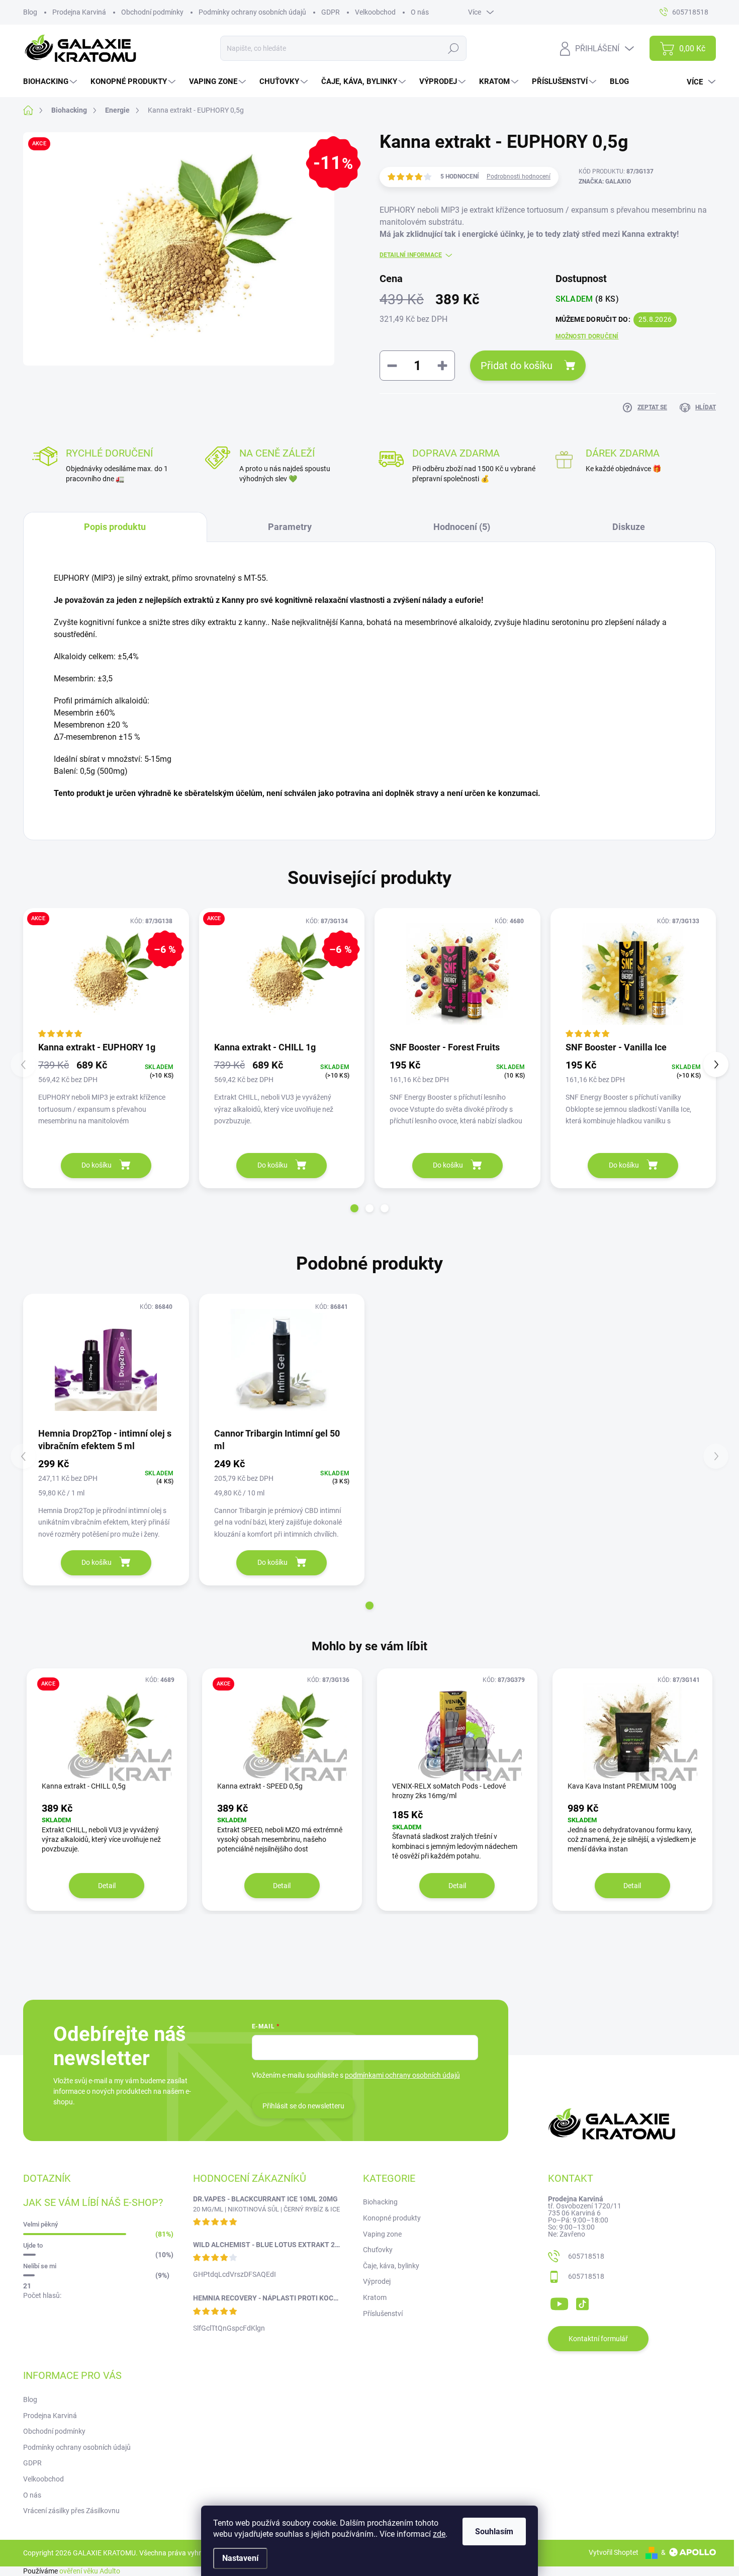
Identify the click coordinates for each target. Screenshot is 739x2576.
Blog (30, 12)
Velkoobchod (375, 12)
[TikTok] (582, 2302)
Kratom (375, 2297)
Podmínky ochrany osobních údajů (252, 12)
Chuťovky (378, 2250)
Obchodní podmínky (152, 12)
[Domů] (33, 110)
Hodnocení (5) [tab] (462, 527)
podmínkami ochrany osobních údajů (402, 2075)
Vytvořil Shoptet (614, 2552)
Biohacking (380, 2202)
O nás (420, 12)
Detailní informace (411, 255)
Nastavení (240, 2558)
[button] (354, 1208)
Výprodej (377, 2281)
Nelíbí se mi (40, 2266)
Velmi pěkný (40, 2224)
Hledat (454, 48)
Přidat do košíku (517, 366)
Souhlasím (494, 2531)
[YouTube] (559, 2302)
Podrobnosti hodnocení (519, 176)
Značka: (605, 182)
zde (439, 2534)
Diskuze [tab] (629, 527)
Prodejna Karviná (79, 12)
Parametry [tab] (290, 527)
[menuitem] (51, 82)
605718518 (586, 2256)
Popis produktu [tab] (115, 527)
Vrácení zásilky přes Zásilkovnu (71, 2511)
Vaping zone (382, 2234)
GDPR (331, 12)
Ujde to (33, 2245)
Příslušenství (383, 2314)
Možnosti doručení (587, 336)
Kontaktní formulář (598, 2339)
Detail (107, 1886)
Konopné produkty (392, 2218)
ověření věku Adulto (90, 2571)
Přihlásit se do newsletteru (303, 2106)
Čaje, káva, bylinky (391, 2266)
